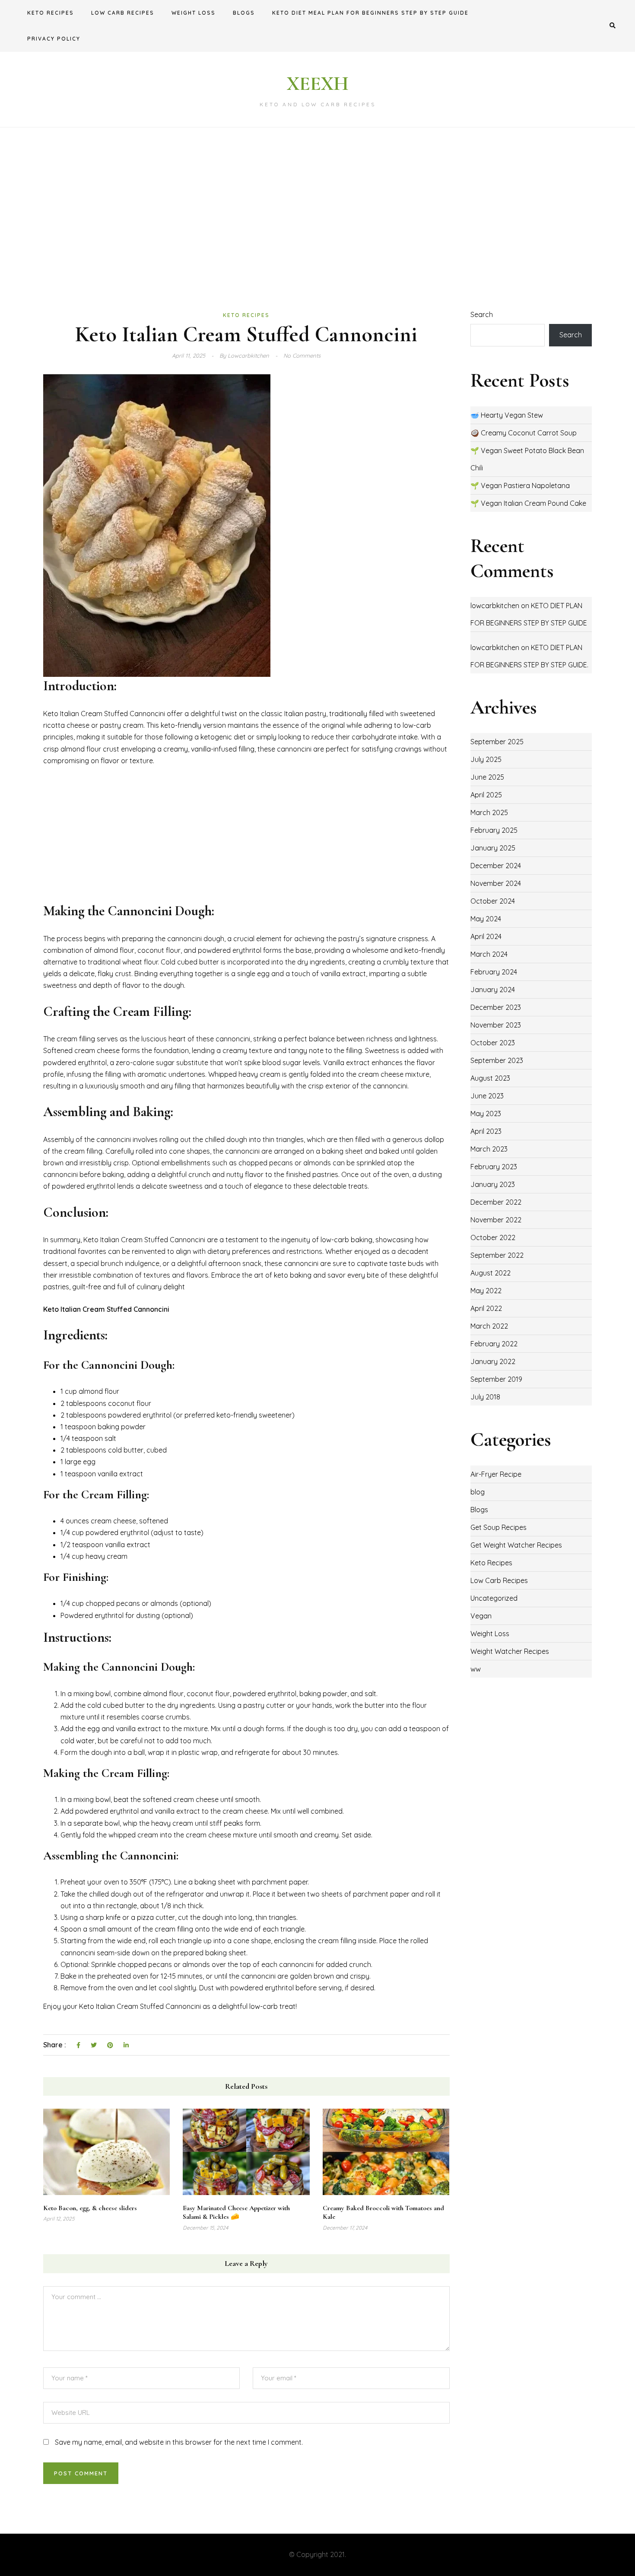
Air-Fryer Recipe (496, 1474)
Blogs (244, 13)
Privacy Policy (54, 39)
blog (478, 1492)
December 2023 (496, 1007)
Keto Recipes (51, 13)
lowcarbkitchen (495, 606)
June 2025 (487, 777)
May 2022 (486, 1291)
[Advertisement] (317, 218)
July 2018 (485, 1397)
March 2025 (489, 812)
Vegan (481, 1616)
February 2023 (494, 1167)
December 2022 (496, 1202)
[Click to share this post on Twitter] (94, 2046)
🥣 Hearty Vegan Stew (507, 415)
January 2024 (493, 990)
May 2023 (486, 1114)
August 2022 (491, 1273)
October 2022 (493, 1237)
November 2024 (496, 883)
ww (476, 1669)
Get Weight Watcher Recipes (516, 1545)
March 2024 (489, 954)
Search (482, 314)
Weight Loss (194, 13)
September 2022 (497, 1255)
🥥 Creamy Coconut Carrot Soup (524, 433)
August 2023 (490, 1078)
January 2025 (493, 848)
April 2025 (486, 795)
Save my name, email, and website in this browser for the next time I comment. (179, 2442)
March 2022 (489, 1326)
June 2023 (487, 1096)
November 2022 (496, 1220)
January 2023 (493, 1184)
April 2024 (486, 936)
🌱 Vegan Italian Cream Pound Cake (528, 503)
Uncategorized (494, 1598)
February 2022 (494, 1344)
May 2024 (486, 919)
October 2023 (493, 1043)
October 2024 (493, 901)
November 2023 (496, 1025)
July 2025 (486, 759)
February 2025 (494, 830)
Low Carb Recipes (123, 13)
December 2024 (496, 866)
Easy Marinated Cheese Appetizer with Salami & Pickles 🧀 (236, 2213)
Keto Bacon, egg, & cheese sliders (90, 2208)
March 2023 (489, 1149)
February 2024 (494, 972)
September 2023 (497, 1060)
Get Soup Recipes (498, 1527)
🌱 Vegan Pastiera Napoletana (520, 485)
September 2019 (496, 1379)
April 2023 (486, 1131)
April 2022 (486, 1308)
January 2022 (493, 1361)
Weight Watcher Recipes (510, 1651)
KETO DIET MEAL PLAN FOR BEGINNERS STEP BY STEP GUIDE (370, 13)
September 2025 (497, 742)
